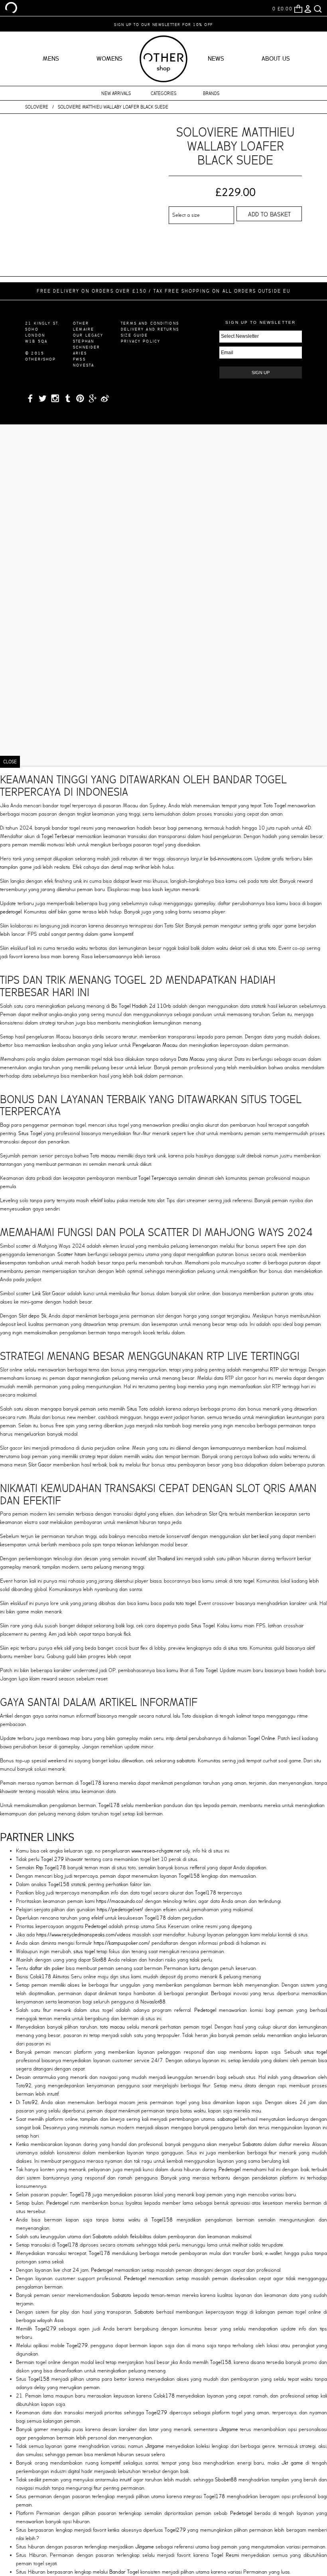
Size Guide (134, 335)
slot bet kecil (255, 1536)
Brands (211, 93)
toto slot (269, 881)
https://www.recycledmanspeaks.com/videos (84, 1935)
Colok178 (40, 1977)
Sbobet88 (226, 2480)
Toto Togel (275, 805)
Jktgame (229, 2429)
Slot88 (99, 1960)
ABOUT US (276, 59)
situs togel (84, 1951)
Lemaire (84, 329)
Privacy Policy (141, 341)
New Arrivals (116, 93)
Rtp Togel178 (51, 1868)
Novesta (84, 365)
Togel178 (91, 1783)
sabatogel (228, 2119)
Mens (51, 59)
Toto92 (24, 2086)
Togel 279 (52, 1859)
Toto (186, 1716)
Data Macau (191, 1059)
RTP (274, 1370)
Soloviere (37, 107)
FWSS (79, 359)
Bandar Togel (124, 2572)
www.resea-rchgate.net (156, 1851)
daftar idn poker (47, 1968)
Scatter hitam (72, 1254)
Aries (80, 353)
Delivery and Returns (150, 329)
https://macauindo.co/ (120, 1901)
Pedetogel (96, 1926)
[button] (33, 188)
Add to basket (269, 214)
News (216, 59)
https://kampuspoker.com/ (122, 1943)
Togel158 (189, 1876)
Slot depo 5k (33, 1316)
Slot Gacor (40, 1465)
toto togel (244, 1581)
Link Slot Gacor (49, 1293)
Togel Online (262, 1738)
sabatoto (186, 1761)
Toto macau (103, 1156)
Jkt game (292, 2463)
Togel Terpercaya (158, 1178)
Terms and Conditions (150, 323)
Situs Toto (137, 1409)
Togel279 (46, 2329)
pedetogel (11, 912)
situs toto (266, 948)
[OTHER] (11, 8)
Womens (109, 59)
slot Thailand (162, 1558)
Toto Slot (174, 926)
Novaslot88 (153, 2002)
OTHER (81, 323)
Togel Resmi (225, 2555)
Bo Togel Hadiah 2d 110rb (141, 1006)
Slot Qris (218, 1514)
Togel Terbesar (58, 836)
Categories (163, 93)
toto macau (112, 2027)
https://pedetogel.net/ (120, 1909)
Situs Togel (30, 1133)
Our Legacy (88, 335)
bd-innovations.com (231, 859)
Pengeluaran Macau (155, 1045)
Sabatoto (252, 2144)
